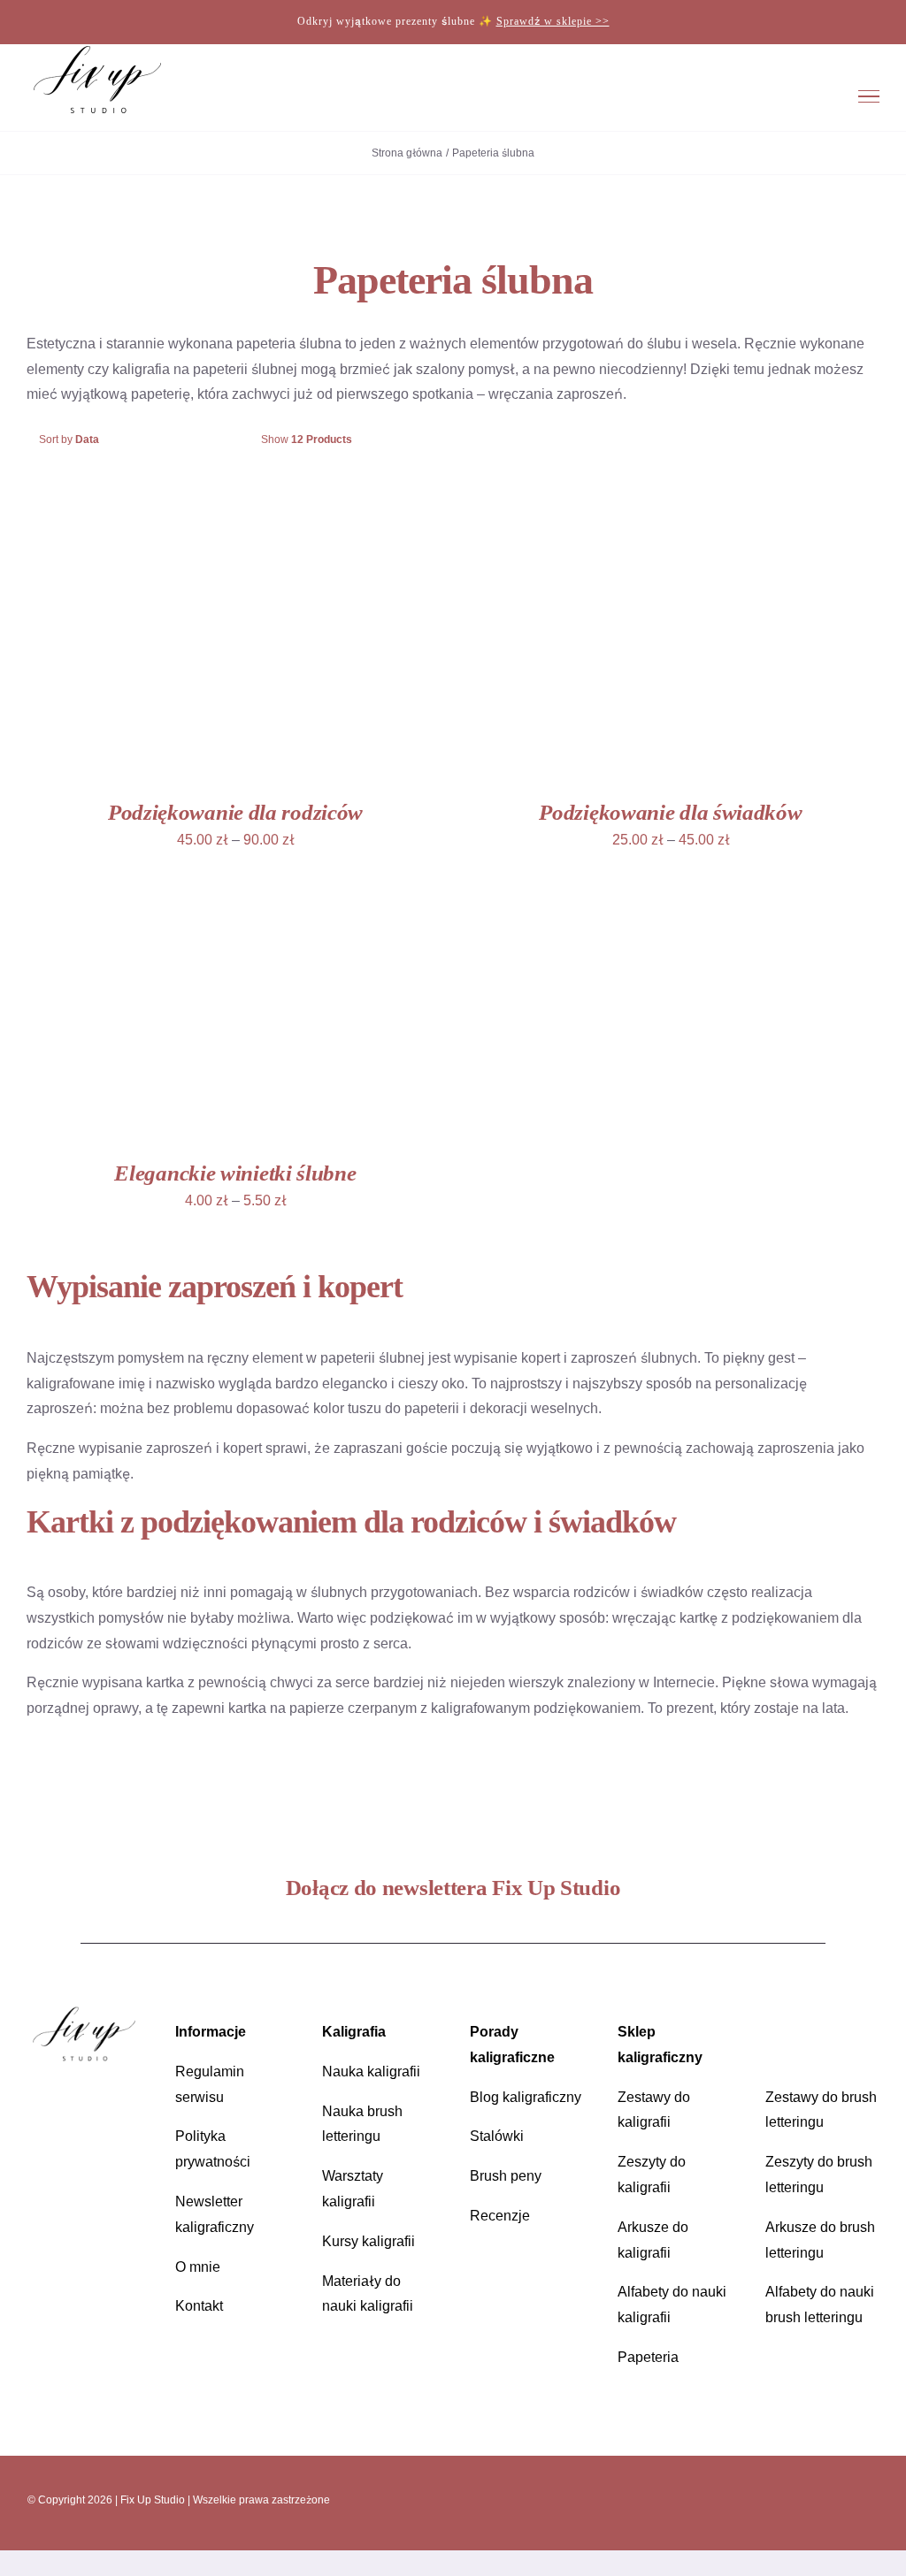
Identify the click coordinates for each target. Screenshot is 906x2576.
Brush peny (506, 2176)
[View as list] (470, 440)
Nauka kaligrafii (371, 2072)
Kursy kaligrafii (369, 2241)
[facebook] (770, 2499)
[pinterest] (800, 2499)
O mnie (198, 2267)
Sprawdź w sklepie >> (553, 21)
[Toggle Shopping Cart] (761, 96)
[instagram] (740, 2499)
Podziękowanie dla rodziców (235, 812)
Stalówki (497, 2136)
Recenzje (500, 2216)
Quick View (270, 646)
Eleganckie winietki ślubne (235, 1173)
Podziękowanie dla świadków (670, 812)
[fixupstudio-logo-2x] (84, 2012)
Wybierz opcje (150, 646)
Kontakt (199, 2306)
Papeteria (648, 2357)
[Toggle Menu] (869, 96)
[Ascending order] (226, 440)
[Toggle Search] (812, 96)
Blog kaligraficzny (526, 2097)
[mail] (830, 2499)
